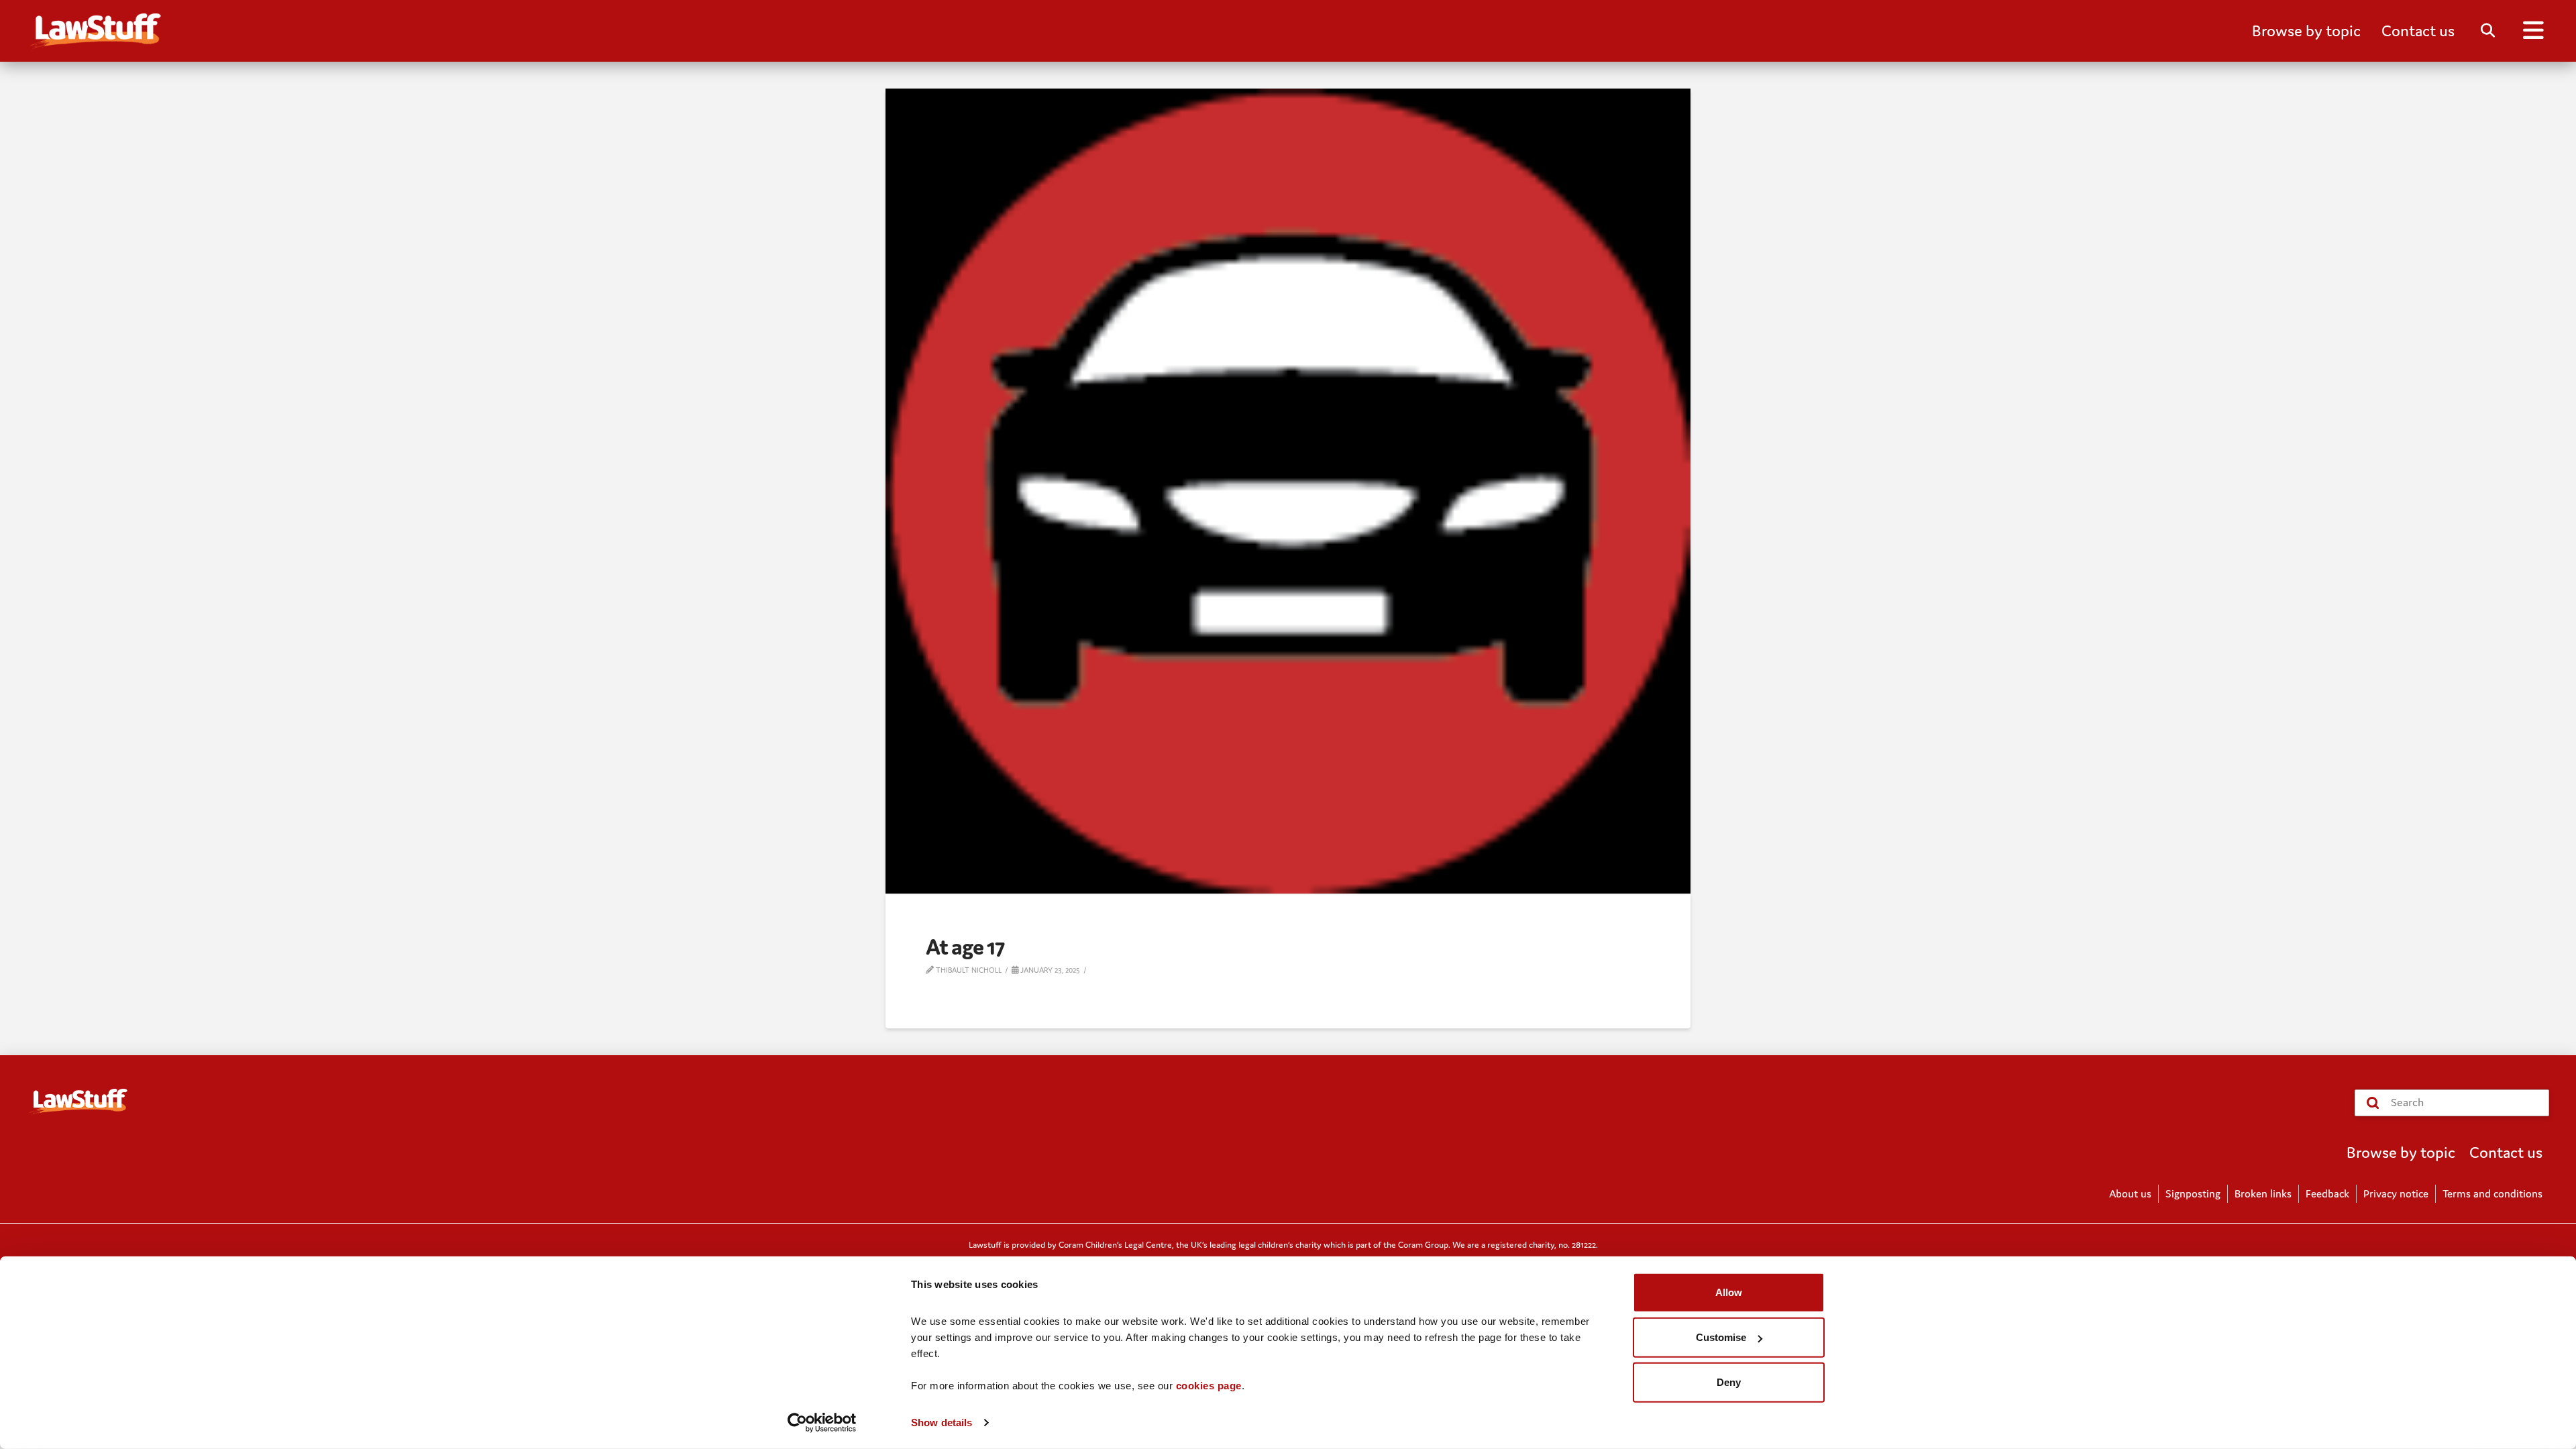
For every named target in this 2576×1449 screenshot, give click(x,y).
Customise (1721, 1337)
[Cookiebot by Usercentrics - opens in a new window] (822, 1423)
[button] (2306, 31)
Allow (1729, 1292)
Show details (942, 1423)
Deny (1729, 1382)
